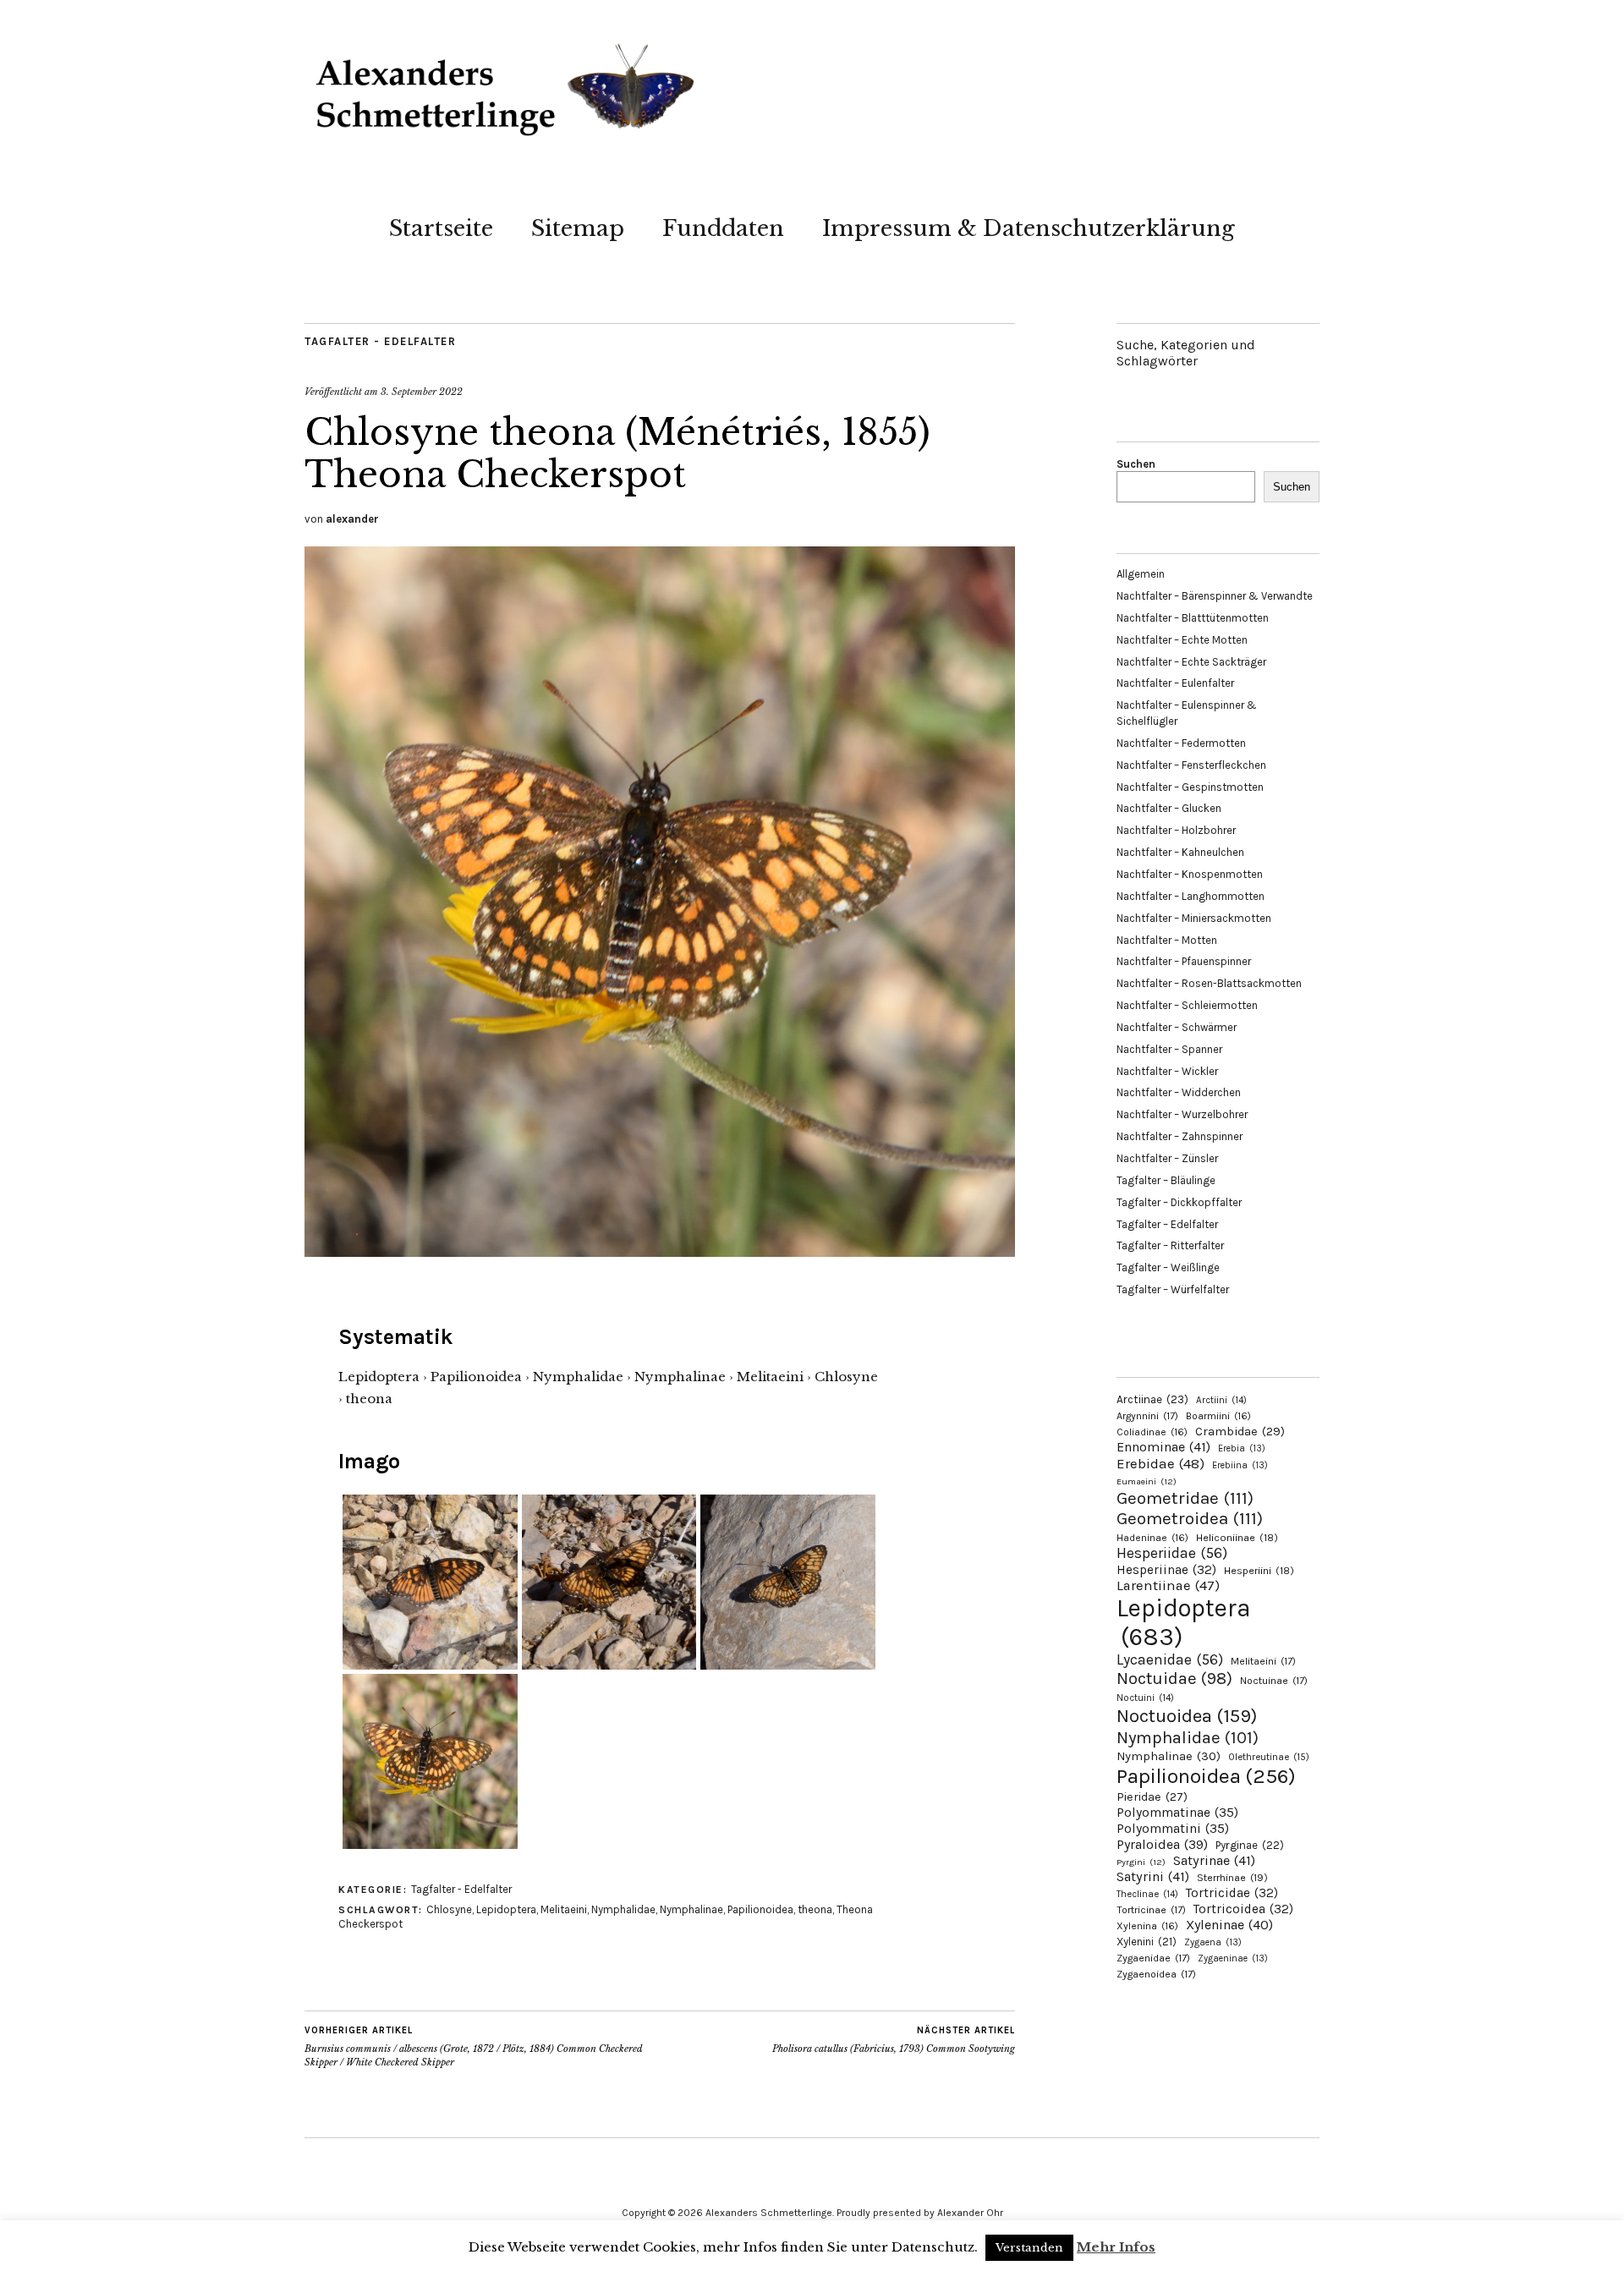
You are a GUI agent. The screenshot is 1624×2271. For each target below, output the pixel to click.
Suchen (1136, 464)
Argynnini (1147, 1416)
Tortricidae (1232, 1893)
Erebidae (1160, 1463)
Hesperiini (1259, 1571)
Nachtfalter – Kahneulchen (1180, 852)
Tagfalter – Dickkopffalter (1179, 1202)
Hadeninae (1152, 1538)
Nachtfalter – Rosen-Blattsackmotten (1209, 983)
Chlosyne (449, 1909)
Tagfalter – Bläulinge (1166, 1180)
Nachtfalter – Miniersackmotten (1194, 918)
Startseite (441, 228)
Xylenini (1147, 1942)
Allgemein (1141, 574)
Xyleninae (1229, 1925)
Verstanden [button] (1029, 2248)
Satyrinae (1214, 1860)
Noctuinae (1274, 1681)
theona (815, 1909)
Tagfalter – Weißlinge (1168, 1267)
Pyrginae (1250, 1845)
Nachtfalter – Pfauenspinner (1184, 961)
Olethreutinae (1269, 1757)
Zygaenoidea (1156, 1974)
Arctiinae (1152, 1399)
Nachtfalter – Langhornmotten (1191, 896)
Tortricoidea (1243, 1909)
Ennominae (1163, 1447)
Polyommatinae (1177, 1813)
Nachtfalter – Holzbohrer (1176, 830)
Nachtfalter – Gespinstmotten (1190, 787)
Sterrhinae (1232, 1877)
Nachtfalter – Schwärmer (1177, 1027)
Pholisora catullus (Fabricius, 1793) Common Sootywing (894, 2040)
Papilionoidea (760, 1909)
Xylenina (1147, 1926)
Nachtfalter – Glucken (1169, 808)
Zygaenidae (1153, 1958)
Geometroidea (1190, 1518)
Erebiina (1240, 1465)
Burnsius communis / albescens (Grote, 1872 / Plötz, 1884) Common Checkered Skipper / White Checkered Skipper (474, 2046)
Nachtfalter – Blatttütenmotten (1193, 618)
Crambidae (1240, 1432)
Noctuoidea (1187, 1716)
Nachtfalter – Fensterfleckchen (1191, 765)
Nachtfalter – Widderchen (1179, 1092)
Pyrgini (1141, 1862)
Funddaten (723, 228)
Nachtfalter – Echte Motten (1182, 640)
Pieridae (1152, 1797)
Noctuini (1145, 1698)
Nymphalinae (691, 1909)
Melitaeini (564, 1909)
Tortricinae (1151, 1910)
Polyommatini (1173, 1829)
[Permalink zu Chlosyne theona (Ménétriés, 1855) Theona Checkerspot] (660, 1252)
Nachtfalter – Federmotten (1181, 743)
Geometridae (1185, 1498)
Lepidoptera (506, 1909)
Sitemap (578, 228)
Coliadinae (1152, 1432)
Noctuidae (1174, 1678)
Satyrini (1153, 1876)
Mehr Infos (1116, 2247)
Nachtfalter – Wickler (1167, 1071)
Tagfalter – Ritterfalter (1170, 1245)
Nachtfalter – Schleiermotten (1187, 1005)
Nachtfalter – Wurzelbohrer (1182, 1114)
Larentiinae (1168, 1585)
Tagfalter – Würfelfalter (1173, 1289)
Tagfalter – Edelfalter (1167, 1224)
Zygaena (1213, 1942)
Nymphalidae (623, 1909)
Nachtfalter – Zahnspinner (1180, 1136)
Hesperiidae (1172, 1553)
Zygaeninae (1233, 1958)
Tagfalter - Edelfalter (380, 341)
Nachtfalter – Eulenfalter (1175, 683)
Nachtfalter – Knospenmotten (1190, 874)
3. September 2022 (422, 392)
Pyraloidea (1162, 1844)
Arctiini (1221, 1400)
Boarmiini (1218, 1416)
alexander (352, 519)
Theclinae (1147, 1894)
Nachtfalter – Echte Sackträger (1191, 662)
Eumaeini (1147, 1481)
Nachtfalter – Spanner (1169, 1049)
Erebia (1242, 1448)
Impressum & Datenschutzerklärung (1029, 228)
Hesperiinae (1166, 1570)
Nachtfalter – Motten (1167, 940)
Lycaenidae (1170, 1659)
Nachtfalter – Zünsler (1167, 1158)
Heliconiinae (1237, 1538)
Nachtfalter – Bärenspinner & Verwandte (1215, 596)
